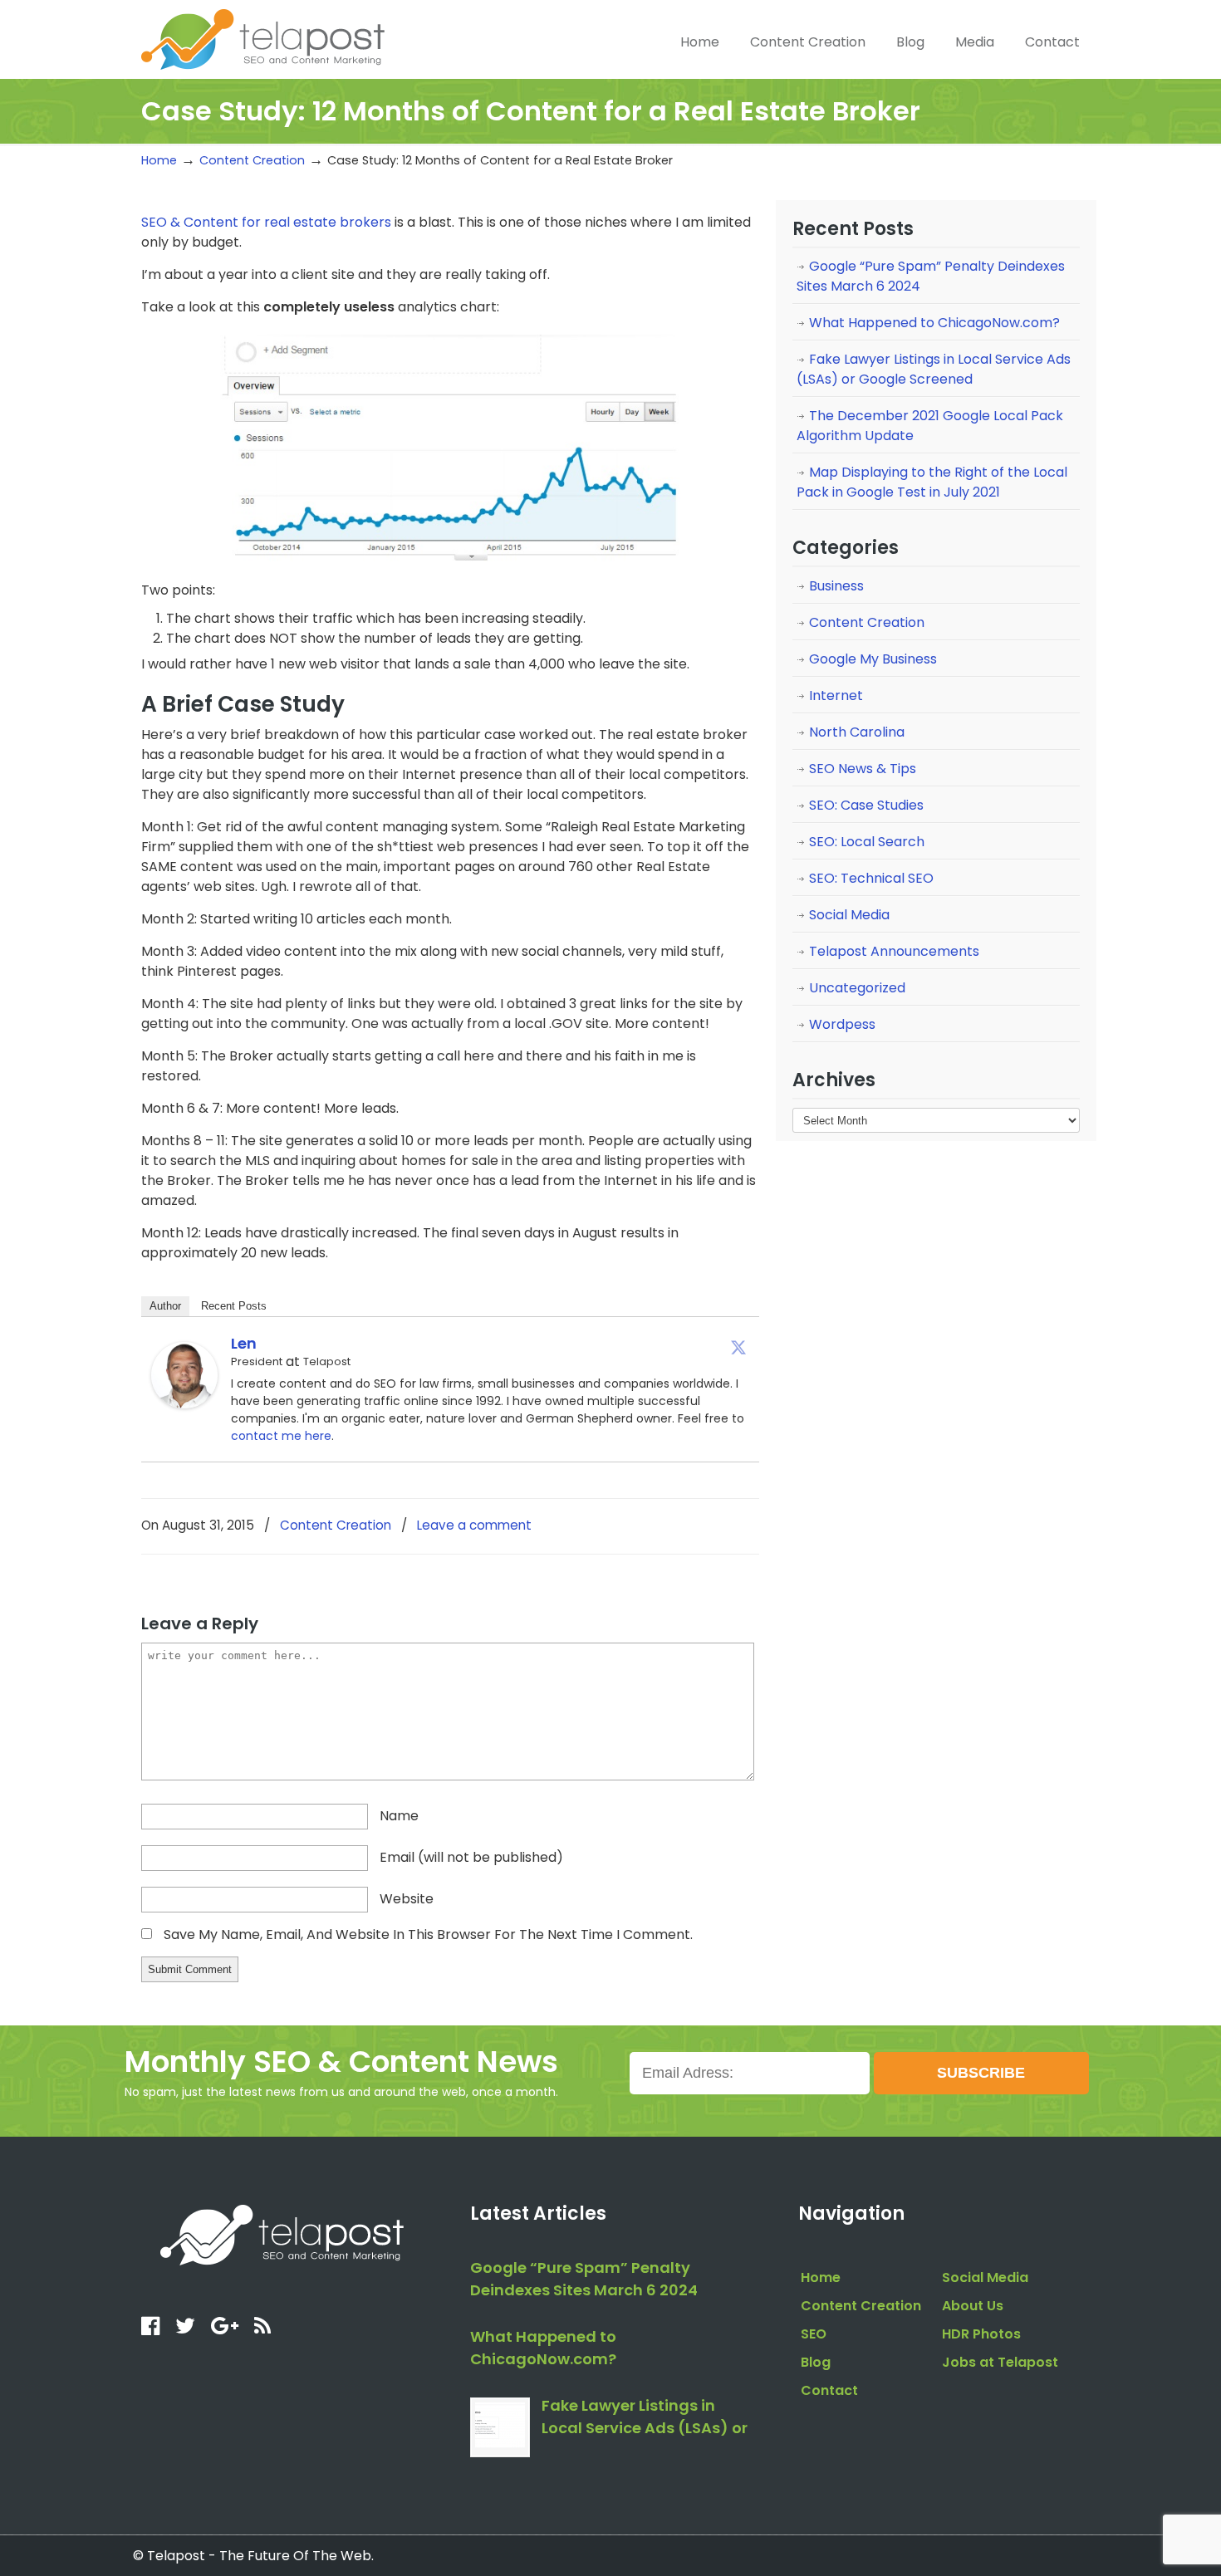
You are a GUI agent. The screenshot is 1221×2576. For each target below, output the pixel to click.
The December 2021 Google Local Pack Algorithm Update (930, 426)
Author (165, 1306)
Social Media (849, 915)
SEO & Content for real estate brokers (266, 222)
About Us (973, 2306)
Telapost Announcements (894, 951)
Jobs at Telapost (1000, 2362)
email (471, 1857)
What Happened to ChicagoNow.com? (934, 323)
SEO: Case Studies (866, 805)
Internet (836, 695)
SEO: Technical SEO (871, 878)
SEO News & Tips (863, 769)
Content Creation (252, 160)
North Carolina (857, 732)
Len (244, 1343)
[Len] (184, 1404)
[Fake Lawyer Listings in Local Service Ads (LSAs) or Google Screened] (500, 2427)
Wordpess (842, 1024)
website (407, 1899)
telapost (263, 37)
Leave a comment (474, 1525)
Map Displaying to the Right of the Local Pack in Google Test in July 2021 (932, 482)
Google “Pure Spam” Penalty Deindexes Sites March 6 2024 (931, 276)
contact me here (281, 1436)
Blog (816, 2362)
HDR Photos (981, 2334)
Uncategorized (857, 988)
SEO (814, 2334)
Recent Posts (234, 1306)
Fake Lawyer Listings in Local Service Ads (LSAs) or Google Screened (934, 369)
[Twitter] (738, 1347)
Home (159, 160)
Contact (829, 2390)
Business (836, 586)
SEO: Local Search (867, 842)
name (399, 1816)
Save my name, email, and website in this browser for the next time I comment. (428, 1934)
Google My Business (873, 659)
